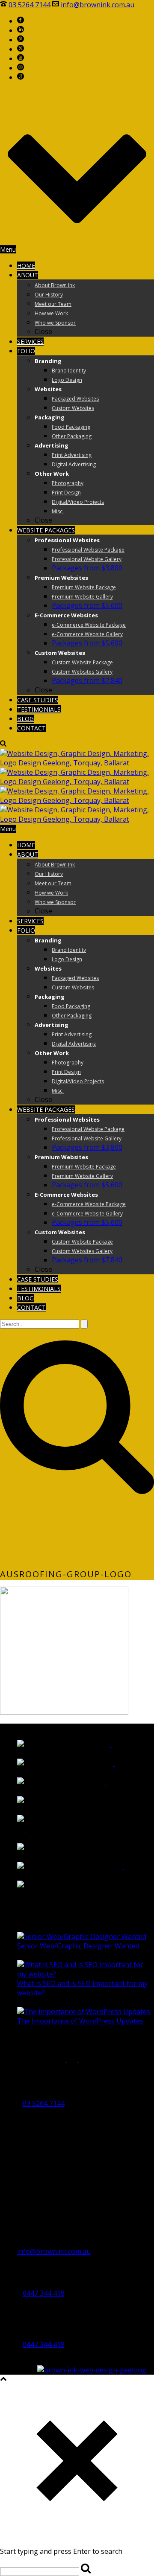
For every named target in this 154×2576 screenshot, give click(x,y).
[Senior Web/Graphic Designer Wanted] (82, 1936)
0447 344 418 (44, 2293)
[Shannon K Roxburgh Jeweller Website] (21, 1829)
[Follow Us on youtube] (87, 2059)
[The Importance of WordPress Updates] (84, 2012)
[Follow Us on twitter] (72, 2059)
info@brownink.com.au (98, 5)
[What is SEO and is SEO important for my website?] (86, 1974)
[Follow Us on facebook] (6, 2059)
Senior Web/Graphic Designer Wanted (78, 1946)
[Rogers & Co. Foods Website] (120, 1867)
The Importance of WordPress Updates (80, 2021)
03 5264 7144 (30, 5)
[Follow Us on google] (19, 2059)
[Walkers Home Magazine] (110, 1763)
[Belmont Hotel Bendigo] (105, 1801)
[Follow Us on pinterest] (58, 2059)
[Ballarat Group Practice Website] (132, 1848)
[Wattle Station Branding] (107, 1744)
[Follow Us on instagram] (45, 2059)
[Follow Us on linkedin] (32, 2059)
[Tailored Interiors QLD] (103, 1782)
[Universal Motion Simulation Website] (148, 1885)
